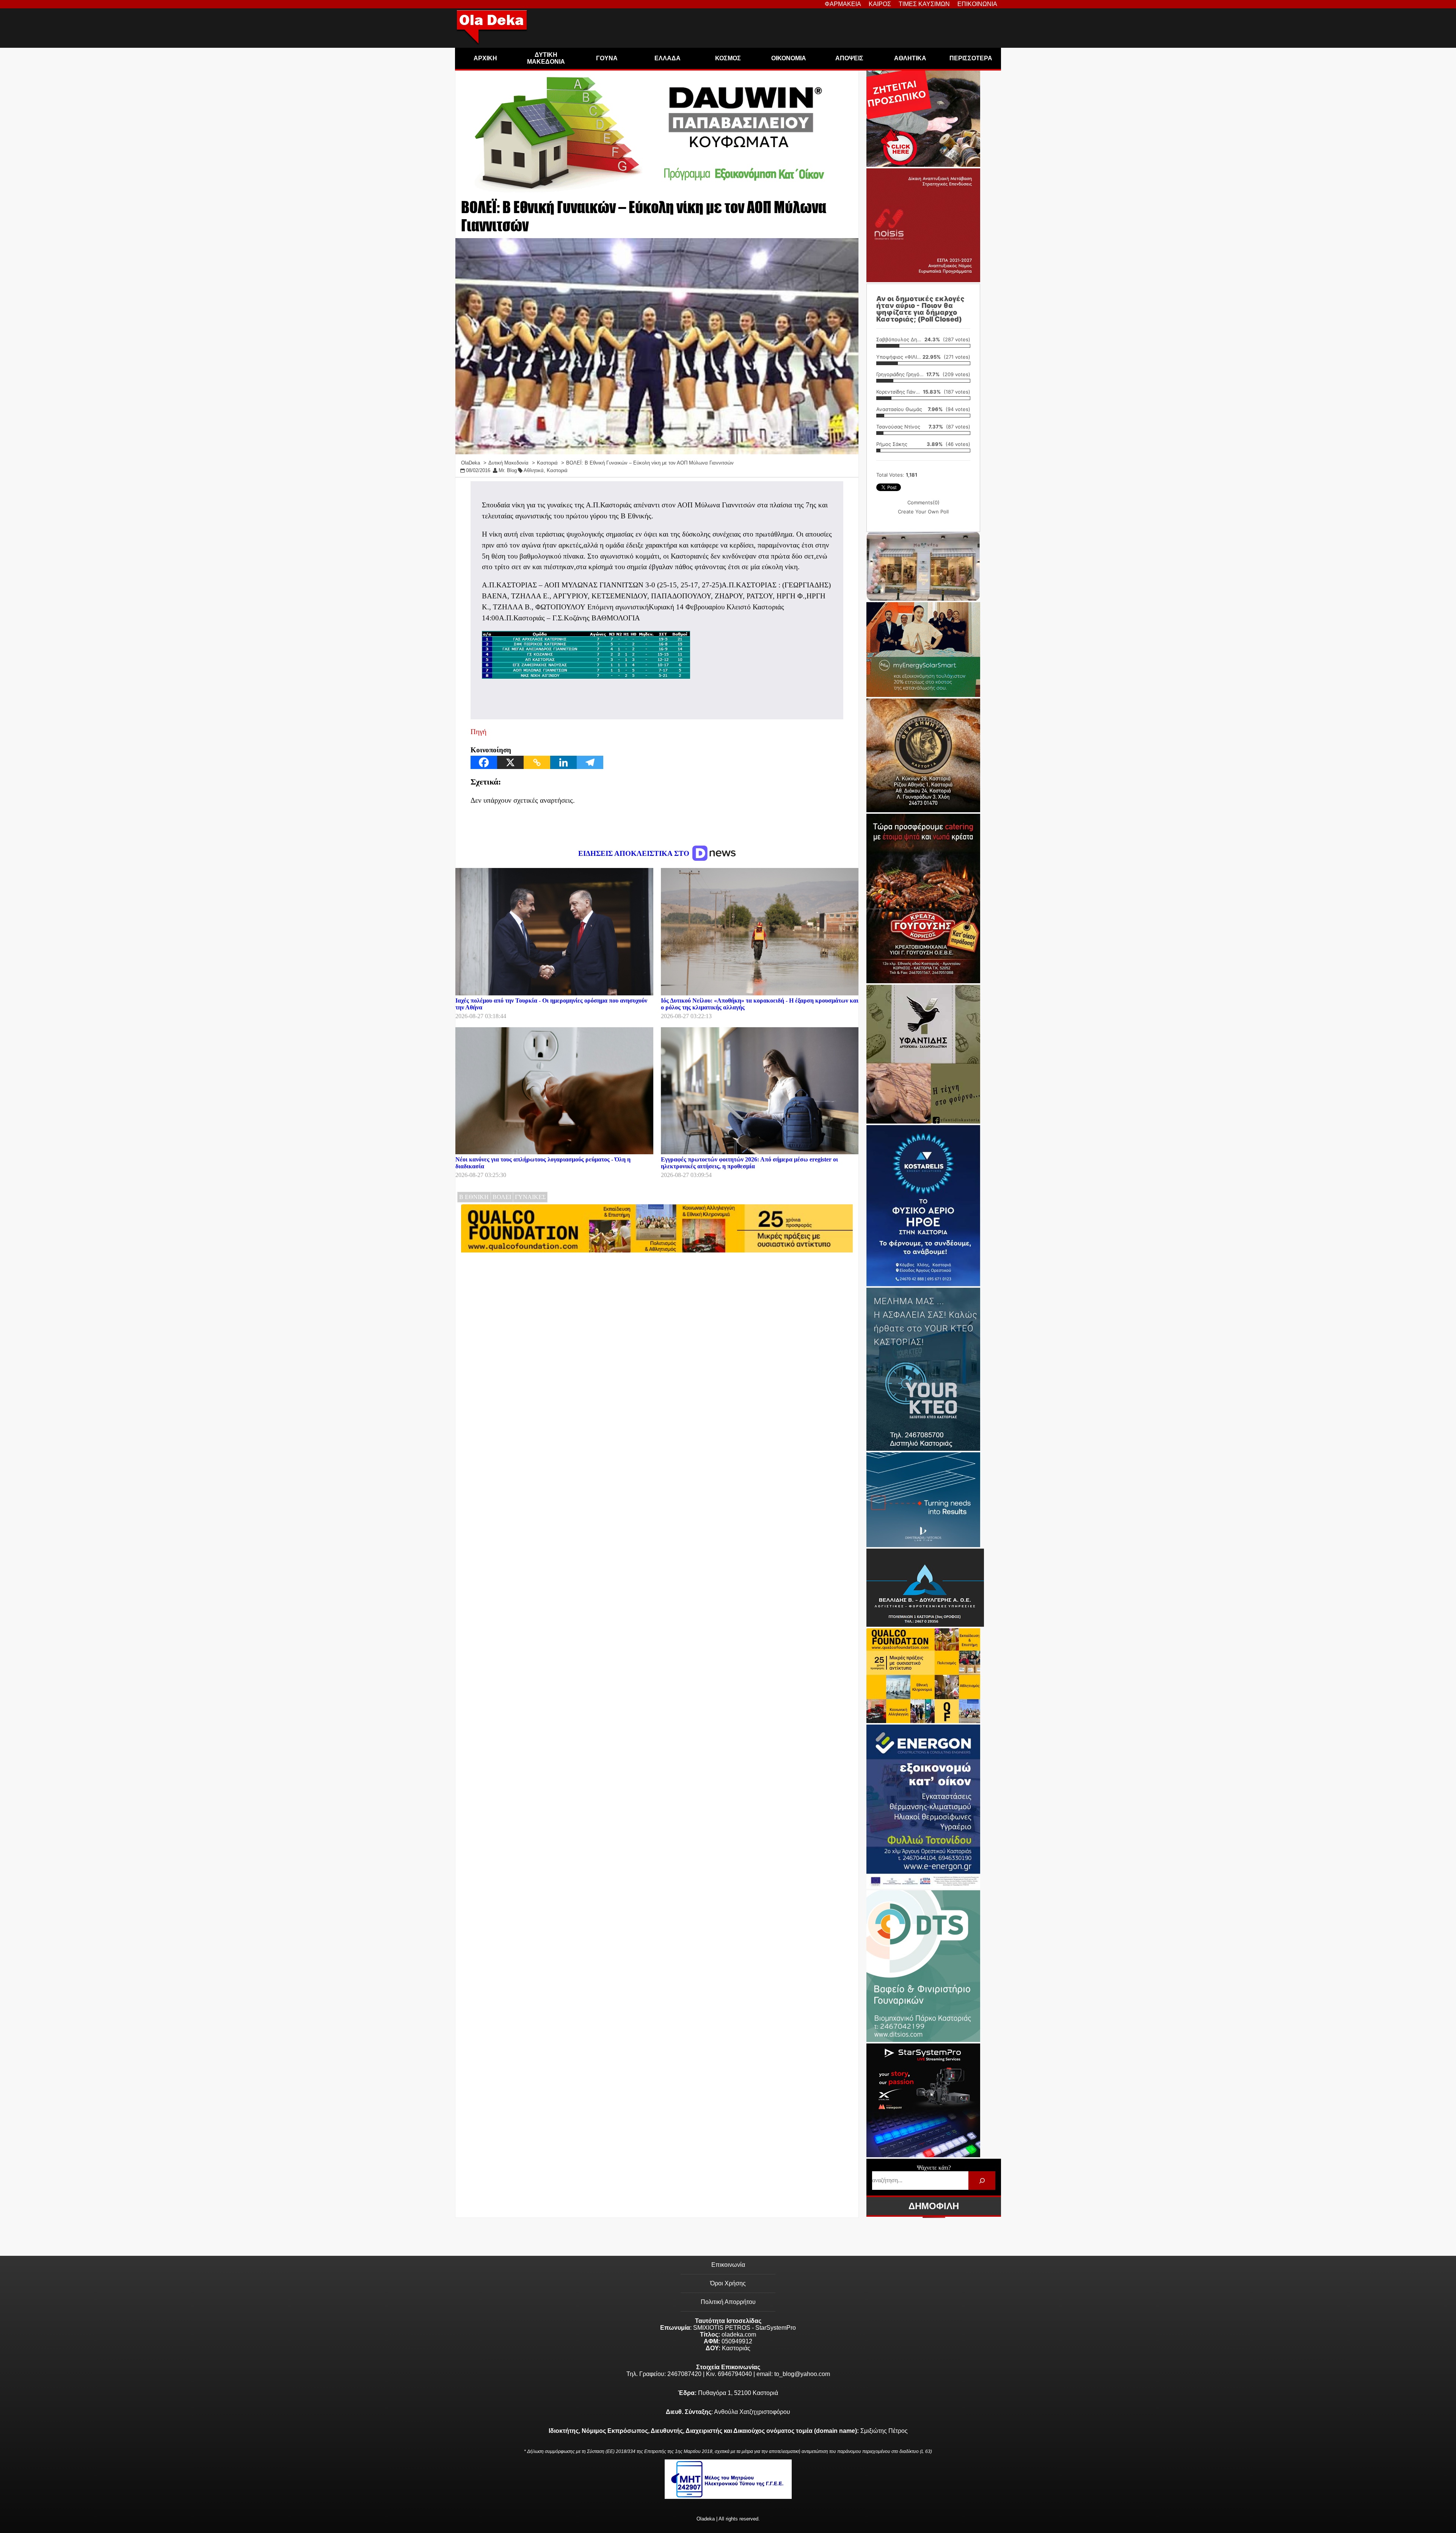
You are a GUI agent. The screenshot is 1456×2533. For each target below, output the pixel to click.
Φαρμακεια (843, 4)
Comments (923, 502)
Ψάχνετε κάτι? (934, 2168)
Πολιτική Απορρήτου (728, 2302)
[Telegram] (590, 762)
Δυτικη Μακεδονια (546, 58)
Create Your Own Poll (923, 512)
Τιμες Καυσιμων (924, 4)
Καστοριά (557, 470)
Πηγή (479, 732)
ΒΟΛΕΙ (502, 1197)
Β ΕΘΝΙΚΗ (474, 1197)
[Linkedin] (563, 762)
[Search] (982, 2181)
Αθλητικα (910, 58)
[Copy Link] (537, 762)
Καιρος (880, 4)
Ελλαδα (668, 58)
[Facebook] (484, 762)
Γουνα (607, 58)
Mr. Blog (508, 470)
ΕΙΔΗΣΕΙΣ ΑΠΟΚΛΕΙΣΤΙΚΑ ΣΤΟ (635, 853)
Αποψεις (849, 58)
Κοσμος (728, 58)
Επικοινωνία (728, 2265)
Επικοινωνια (977, 4)
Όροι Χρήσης (728, 2283)
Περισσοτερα (971, 58)
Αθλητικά (534, 470)
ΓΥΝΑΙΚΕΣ (530, 1197)
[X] (510, 762)
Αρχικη (485, 58)
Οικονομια (789, 58)
